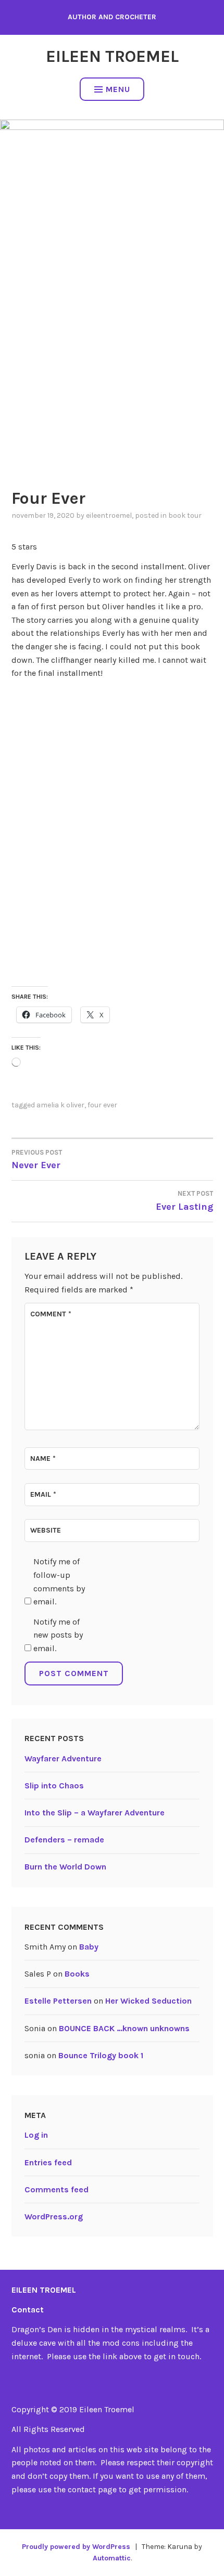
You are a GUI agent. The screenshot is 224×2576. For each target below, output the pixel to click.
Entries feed (48, 2162)
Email (43, 1494)
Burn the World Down (65, 1867)
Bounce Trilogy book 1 (101, 2055)
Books (77, 1974)
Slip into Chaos (54, 1786)
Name (43, 1459)
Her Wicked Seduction (148, 2001)
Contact (28, 2310)
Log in (36, 2135)
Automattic (112, 2558)
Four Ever (102, 1105)
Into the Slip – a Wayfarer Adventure (95, 1813)
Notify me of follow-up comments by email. (59, 1581)
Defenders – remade (64, 1840)
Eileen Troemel (112, 56)
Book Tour (185, 515)
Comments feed (57, 2189)
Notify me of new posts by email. (58, 1635)
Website (46, 1530)
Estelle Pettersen (58, 2001)
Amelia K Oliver (60, 1105)
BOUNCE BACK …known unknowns (124, 2028)
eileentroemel (109, 515)
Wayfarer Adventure (63, 1758)
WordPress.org (54, 2217)
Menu (118, 89)
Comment (51, 1314)
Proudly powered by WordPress (76, 2547)
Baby (89, 1947)
